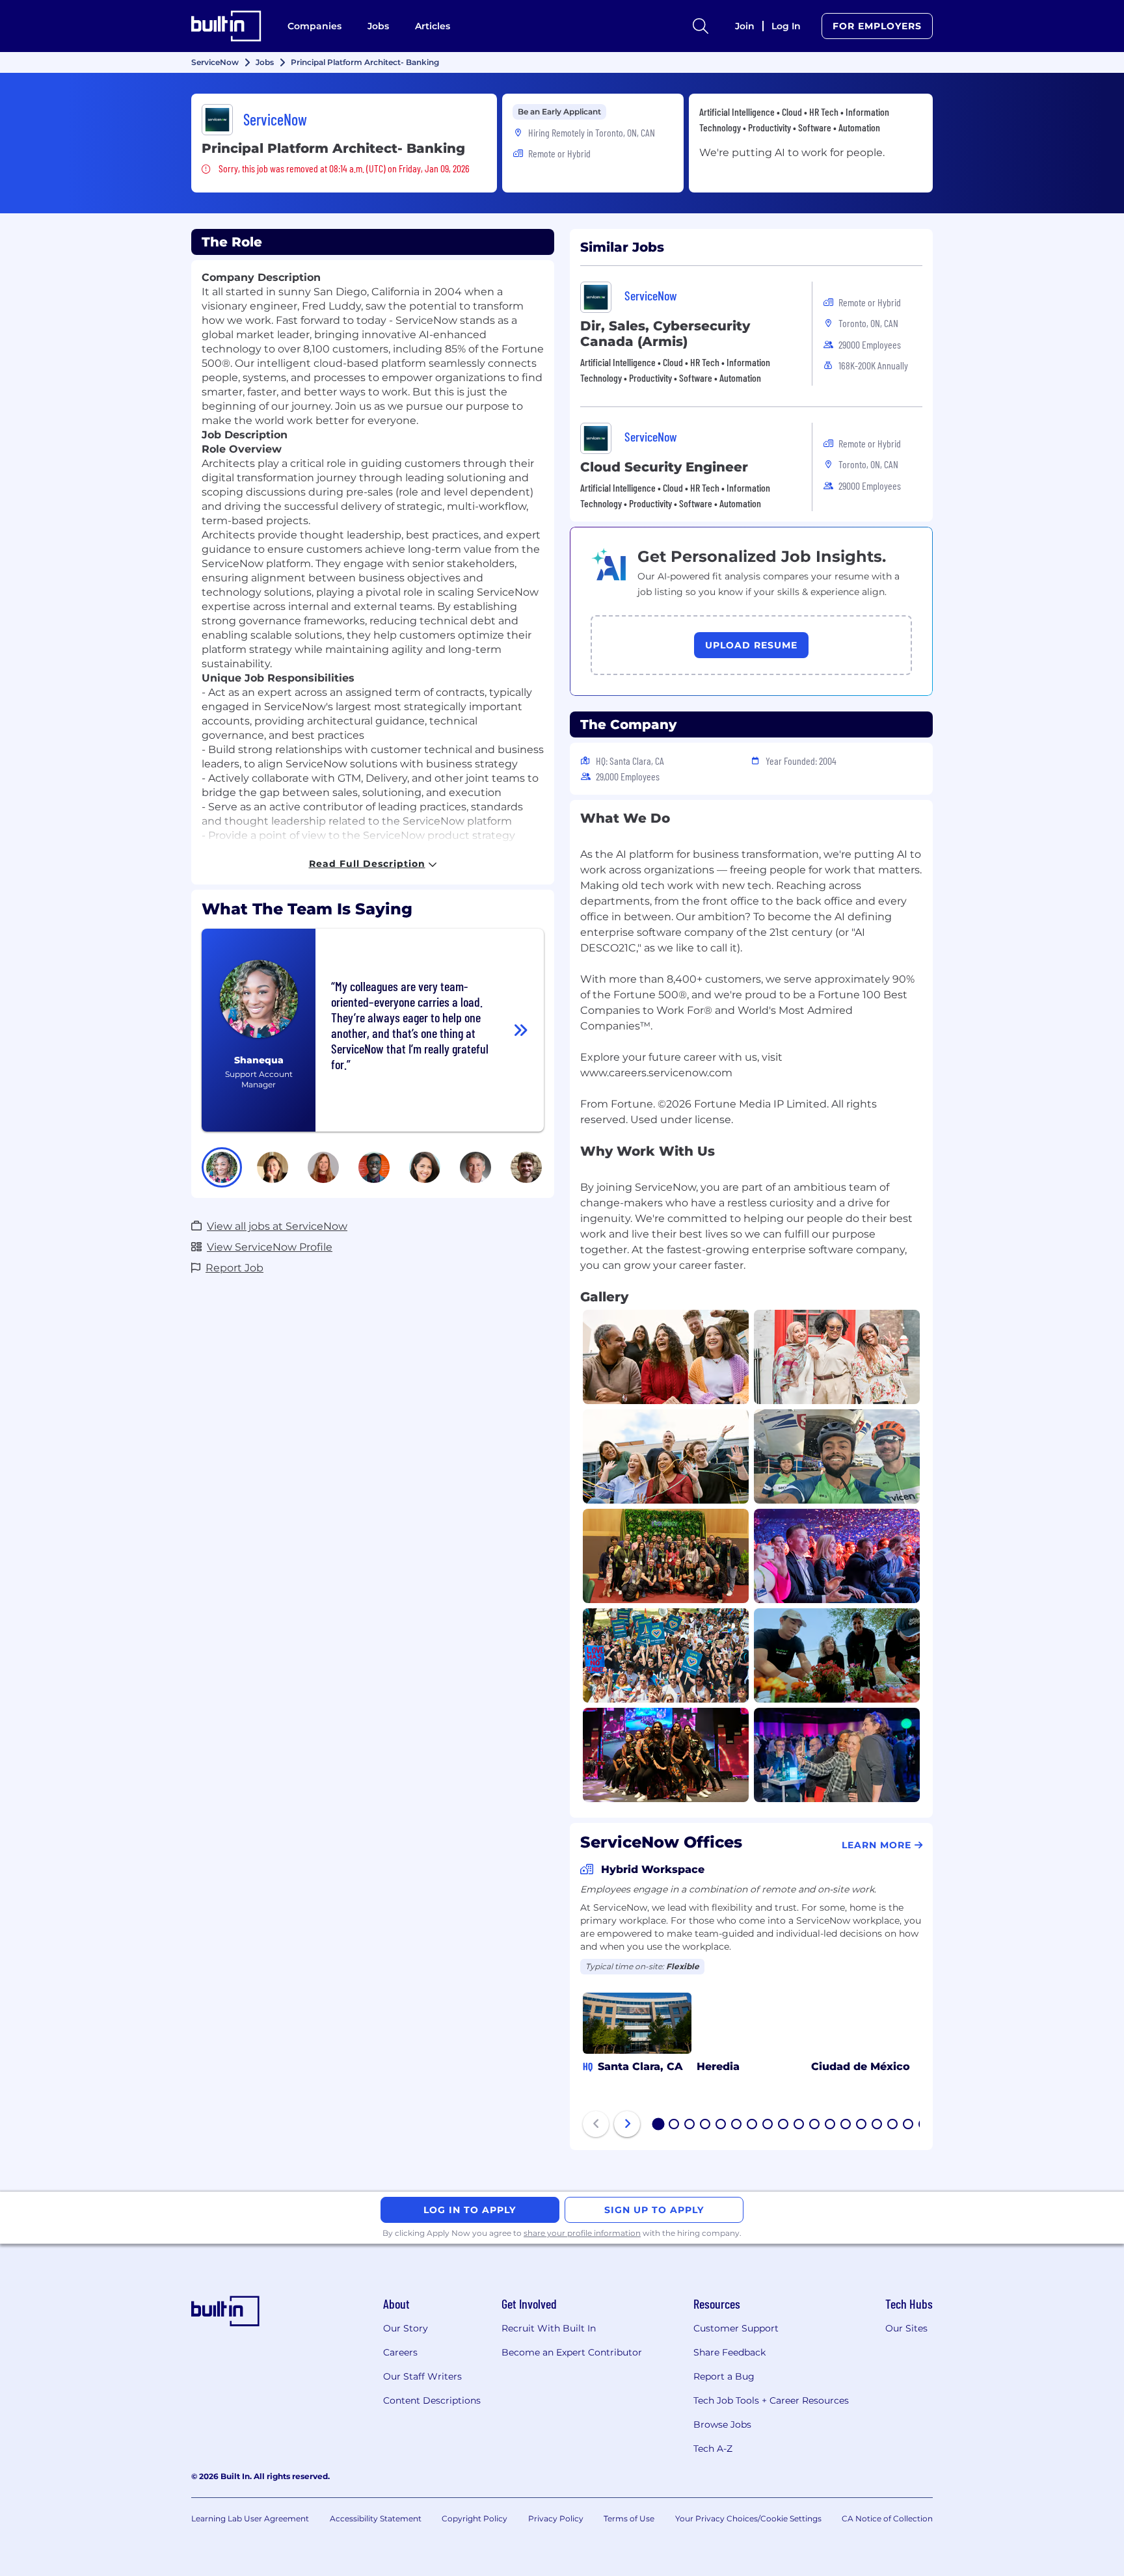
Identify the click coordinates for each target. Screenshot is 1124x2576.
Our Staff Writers (422, 2376)
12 (831, 2125)
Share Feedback (729, 2352)
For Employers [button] (877, 26)
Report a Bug (724, 2376)
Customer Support (736, 2328)
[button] (222, 1167)
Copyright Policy (475, 2518)
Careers (400, 2352)
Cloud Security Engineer (664, 467)
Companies (314, 26)
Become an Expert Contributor (572, 2352)
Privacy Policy (556, 2518)
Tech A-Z (713, 2449)
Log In (786, 26)
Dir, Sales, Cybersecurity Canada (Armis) (665, 334)
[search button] (701, 26)
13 (846, 2125)
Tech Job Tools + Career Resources (771, 2400)
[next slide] (627, 2124)
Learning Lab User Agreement (250, 2518)
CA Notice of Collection (887, 2518)
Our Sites (906, 2328)
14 (862, 2125)
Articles (433, 26)
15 (877, 2125)
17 (909, 2125)
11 (814, 2125)
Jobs (378, 26)
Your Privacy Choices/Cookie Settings (748, 2518)
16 (893, 2125)
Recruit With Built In (549, 2328)
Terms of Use (629, 2518)
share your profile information (582, 2233)
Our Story (406, 2328)
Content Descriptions (432, 2400)
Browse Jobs (722, 2424)
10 (799, 2125)
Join (745, 26)
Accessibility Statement (376, 2518)
